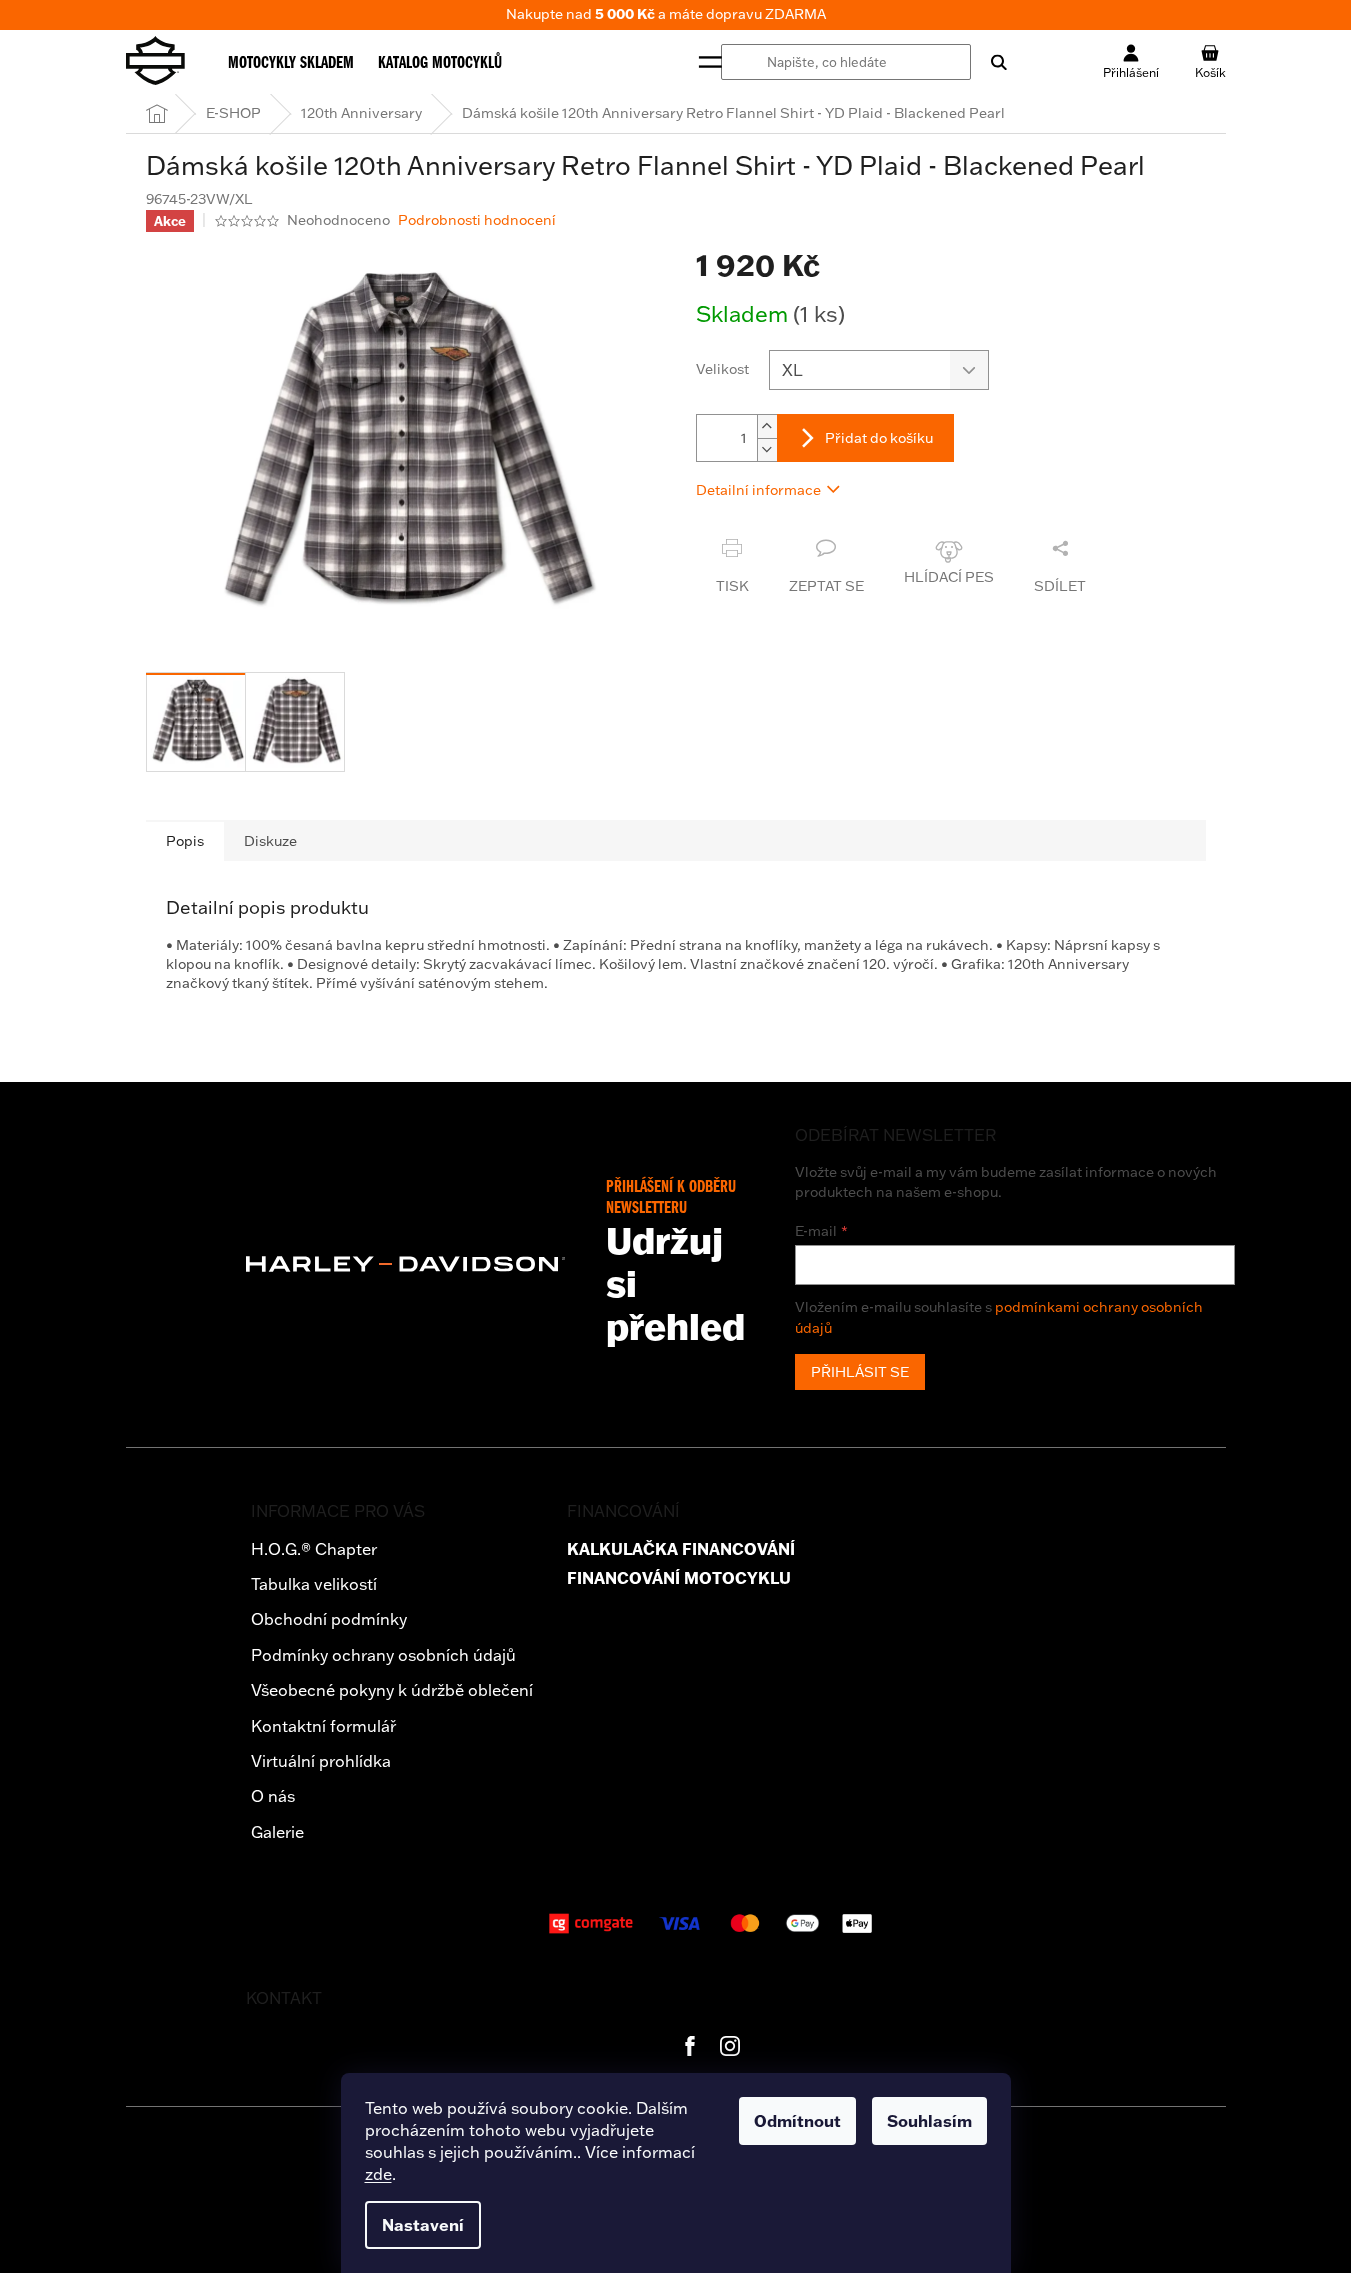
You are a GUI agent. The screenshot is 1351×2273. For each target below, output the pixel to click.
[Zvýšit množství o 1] (767, 426)
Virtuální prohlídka (321, 1761)
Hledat (989, 62)
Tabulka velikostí (314, 1584)
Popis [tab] (185, 841)
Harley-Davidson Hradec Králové (690, 2046)
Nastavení (423, 2225)
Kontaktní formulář (323, 1726)
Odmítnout (797, 2121)
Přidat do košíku (879, 438)
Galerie (277, 1832)
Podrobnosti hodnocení (477, 220)
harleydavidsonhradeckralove (730, 2046)
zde (378, 2174)
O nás (273, 1796)
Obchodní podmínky (329, 1619)
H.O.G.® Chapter (314, 1549)
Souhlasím (929, 2121)
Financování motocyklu (679, 1578)
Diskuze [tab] (270, 841)
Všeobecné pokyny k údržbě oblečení (392, 1690)
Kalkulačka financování (681, 1549)
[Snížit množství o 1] (767, 449)
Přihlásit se (860, 1372)
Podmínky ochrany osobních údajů (383, 1655)
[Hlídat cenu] (949, 567)
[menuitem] (291, 62)
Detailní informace (758, 490)
